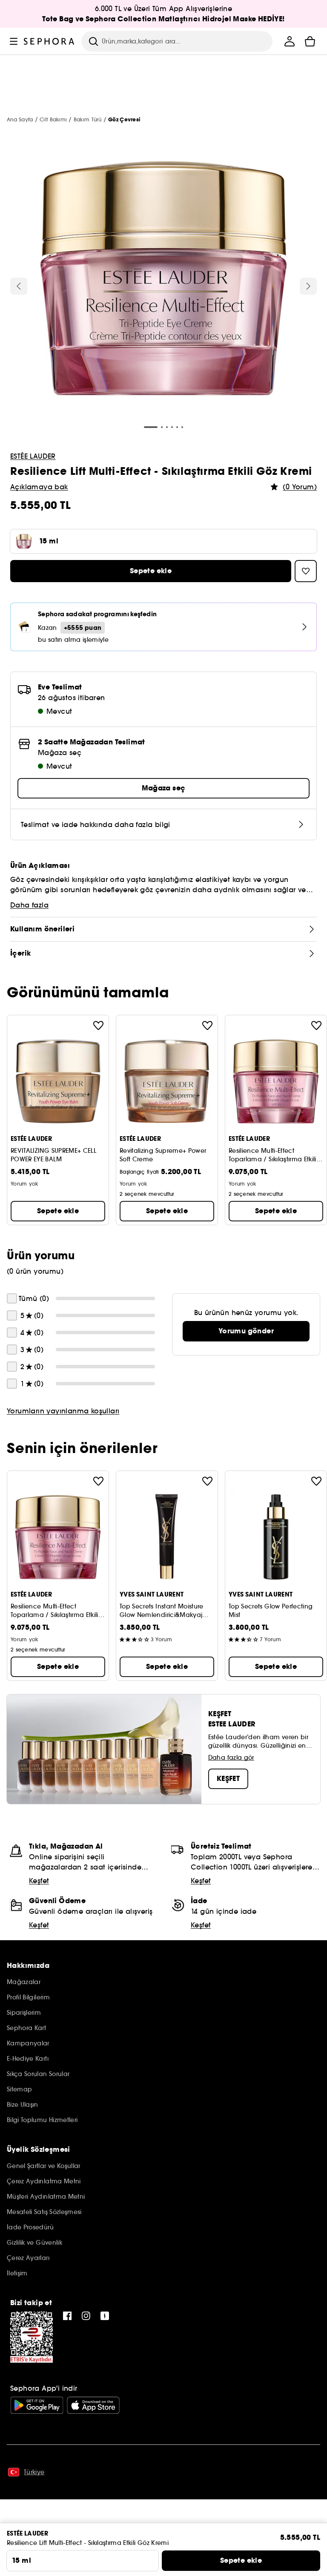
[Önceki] (19, 286)
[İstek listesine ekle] (98, 1025)
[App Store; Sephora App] (93, 2405)
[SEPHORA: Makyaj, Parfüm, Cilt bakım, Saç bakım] (49, 41)
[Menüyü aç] (14, 41)
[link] (246, 1331)
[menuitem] (290, 41)
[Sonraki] (308, 286)
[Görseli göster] (163, 279)
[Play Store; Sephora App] (37, 2405)
